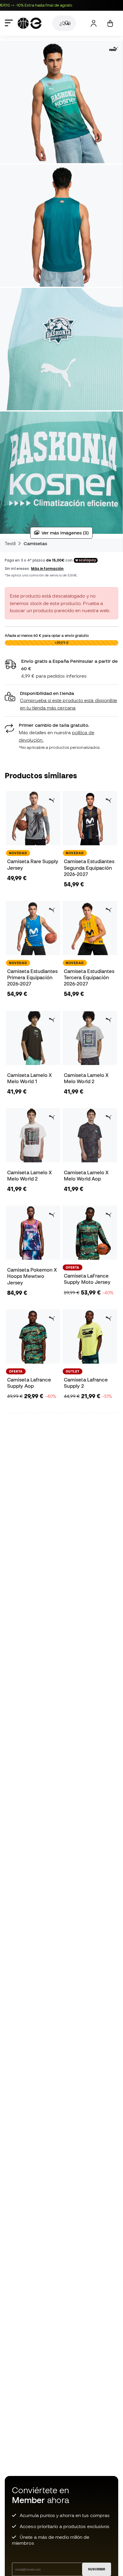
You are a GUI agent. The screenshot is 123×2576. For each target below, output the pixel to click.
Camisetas (36, 543)
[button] (61, 701)
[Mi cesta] (110, 23)
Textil (10, 543)
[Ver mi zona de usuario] (94, 23)
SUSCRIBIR (97, 2569)
